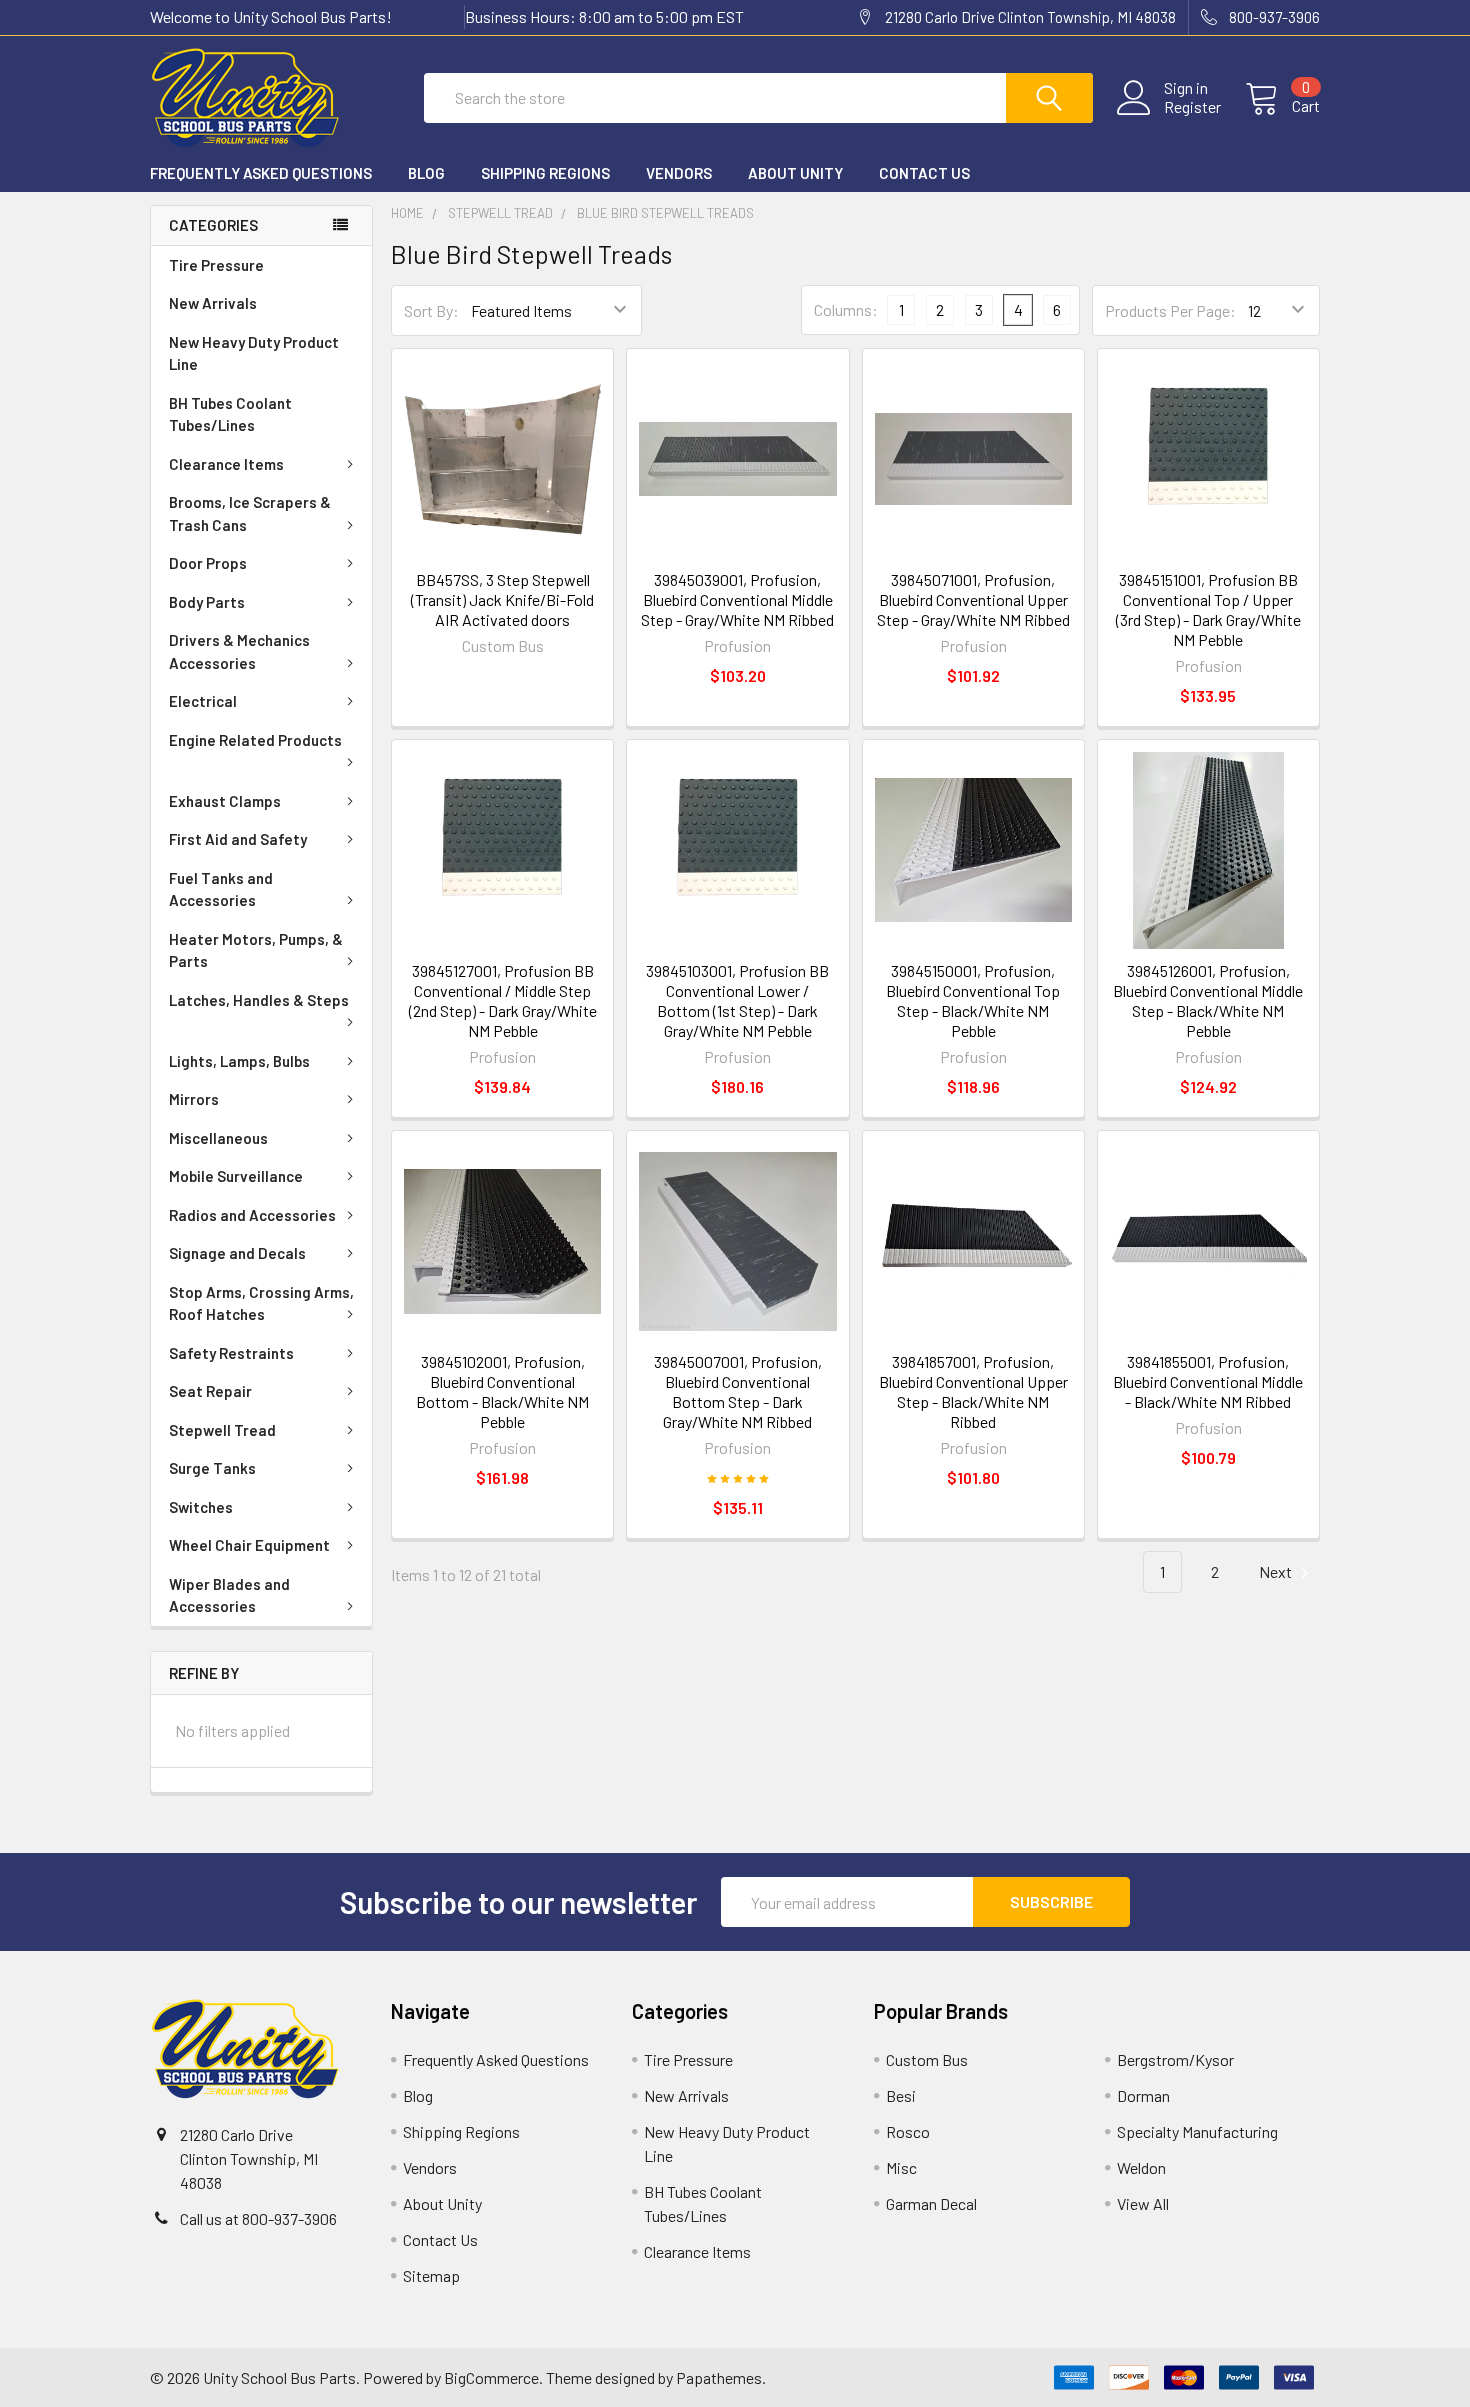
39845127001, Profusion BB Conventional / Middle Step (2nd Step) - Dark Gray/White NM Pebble (503, 1000)
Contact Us (924, 173)
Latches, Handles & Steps (259, 1000)
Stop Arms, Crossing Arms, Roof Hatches (261, 1303)
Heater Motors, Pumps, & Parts (256, 950)
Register (1192, 107)
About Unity (795, 173)
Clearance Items (226, 464)
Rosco (908, 2131)
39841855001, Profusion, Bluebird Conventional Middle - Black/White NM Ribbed (1208, 1381)
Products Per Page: (1170, 310)
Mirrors (194, 1099)
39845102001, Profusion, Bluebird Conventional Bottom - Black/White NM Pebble (502, 1391)
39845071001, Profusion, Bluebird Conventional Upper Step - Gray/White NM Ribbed (973, 599)
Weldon (1141, 2167)
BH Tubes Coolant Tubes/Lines (230, 414)
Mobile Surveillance (236, 1176)
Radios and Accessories (252, 1215)
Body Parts (207, 602)
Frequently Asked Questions (261, 173)
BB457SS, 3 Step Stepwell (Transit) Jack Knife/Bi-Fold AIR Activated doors (502, 599)
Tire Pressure (216, 265)
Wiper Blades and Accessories (229, 1595)
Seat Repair (210, 1391)
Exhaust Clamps (225, 801)
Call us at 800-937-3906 (258, 2218)
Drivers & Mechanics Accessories (239, 651)
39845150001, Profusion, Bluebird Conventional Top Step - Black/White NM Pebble (973, 1000)
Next (1277, 1571)
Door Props (208, 563)
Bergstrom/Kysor (1175, 2059)
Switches (201, 1507)
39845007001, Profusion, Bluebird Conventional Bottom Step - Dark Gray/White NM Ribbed (738, 1391)
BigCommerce (491, 2377)
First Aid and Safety (238, 839)
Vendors (679, 173)
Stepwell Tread (222, 1430)
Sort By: (431, 310)
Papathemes (719, 2377)
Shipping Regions (545, 173)
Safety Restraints (231, 1353)
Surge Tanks (212, 1468)
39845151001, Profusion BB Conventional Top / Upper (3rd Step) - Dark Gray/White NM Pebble (1208, 609)
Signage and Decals (237, 1253)
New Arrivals (213, 303)
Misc (901, 2167)
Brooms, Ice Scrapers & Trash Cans (250, 513)
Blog (426, 173)
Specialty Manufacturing (1197, 2131)
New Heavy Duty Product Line (254, 353)
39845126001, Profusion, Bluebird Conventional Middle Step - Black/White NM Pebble (1208, 1000)
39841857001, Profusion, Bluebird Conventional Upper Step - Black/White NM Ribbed (973, 1391)
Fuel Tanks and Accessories (221, 889)
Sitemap (431, 2275)
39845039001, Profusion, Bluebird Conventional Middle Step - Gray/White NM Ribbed (737, 599)
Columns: (846, 309)
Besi (901, 2095)
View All (1143, 2203)
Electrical (203, 701)
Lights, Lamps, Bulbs (239, 1061)
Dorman (1143, 2095)
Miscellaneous (218, 1138)
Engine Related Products (255, 740)
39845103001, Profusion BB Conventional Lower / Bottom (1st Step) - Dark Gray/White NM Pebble (737, 1000)
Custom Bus (927, 2059)
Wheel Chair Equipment (249, 1545)
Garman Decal (931, 2203)
